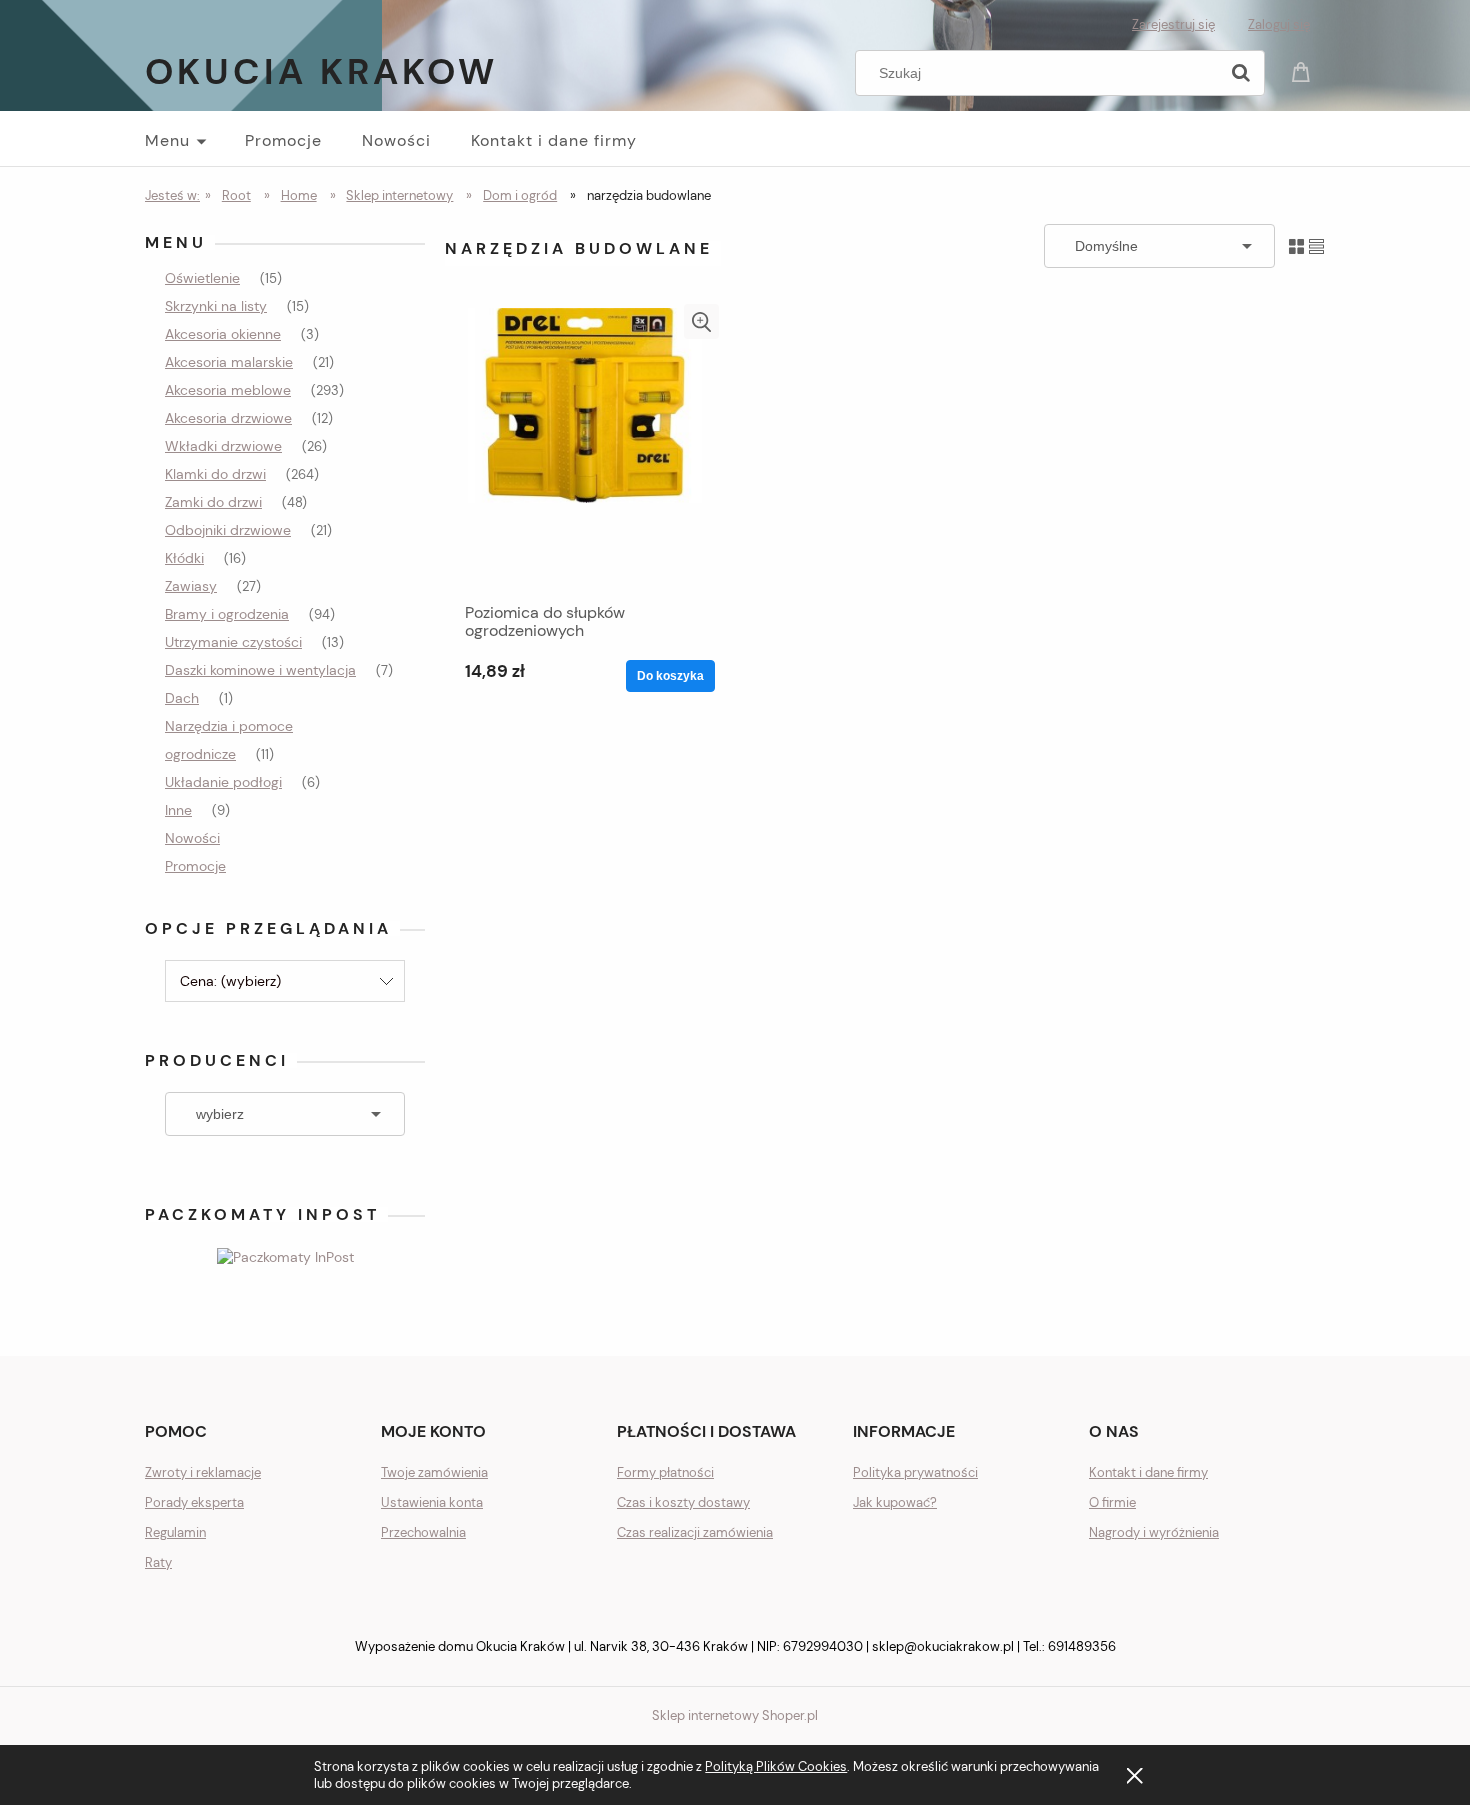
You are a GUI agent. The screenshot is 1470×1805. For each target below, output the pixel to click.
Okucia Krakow (321, 71)
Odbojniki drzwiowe (228, 530)
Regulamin (175, 1532)
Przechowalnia (423, 1532)
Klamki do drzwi (215, 474)
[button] (701, 321)
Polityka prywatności (915, 1472)
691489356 (1082, 1646)
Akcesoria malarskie (229, 362)
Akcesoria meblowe (228, 390)
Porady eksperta (194, 1502)
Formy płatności (665, 1472)
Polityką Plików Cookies (776, 1766)
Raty (158, 1562)
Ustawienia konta (432, 1502)
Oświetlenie (202, 278)
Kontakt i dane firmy (1148, 1472)
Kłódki (184, 558)
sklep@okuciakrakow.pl (943, 1646)
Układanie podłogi (223, 782)
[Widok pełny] (1316, 245)
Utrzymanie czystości (233, 642)
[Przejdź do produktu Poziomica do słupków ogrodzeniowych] (585, 448)
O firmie (1112, 1502)
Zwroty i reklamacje (203, 1472)
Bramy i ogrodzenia (227, 614)
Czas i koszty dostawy (683, 1502)
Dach (182, 698)
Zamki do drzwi (213, 502)
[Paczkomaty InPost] (285, 1255)
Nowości (192, 838)
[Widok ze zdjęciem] (1296, 245)
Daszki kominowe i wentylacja (260, 670)
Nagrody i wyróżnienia (1154, 1532)
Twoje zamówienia (434, 1472)
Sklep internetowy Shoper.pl (735, 1715)
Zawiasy (191, 586)
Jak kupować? (895, 1502)
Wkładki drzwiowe (223, 446)
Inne (178, 810)
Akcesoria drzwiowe (228, 418)
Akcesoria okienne (223, 334)
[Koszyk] (1304, 70)
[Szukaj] (1241, 73)
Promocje (195, 866)
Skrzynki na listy (216, 306)
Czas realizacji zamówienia (695, 1532)
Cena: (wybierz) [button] (230, 981)
